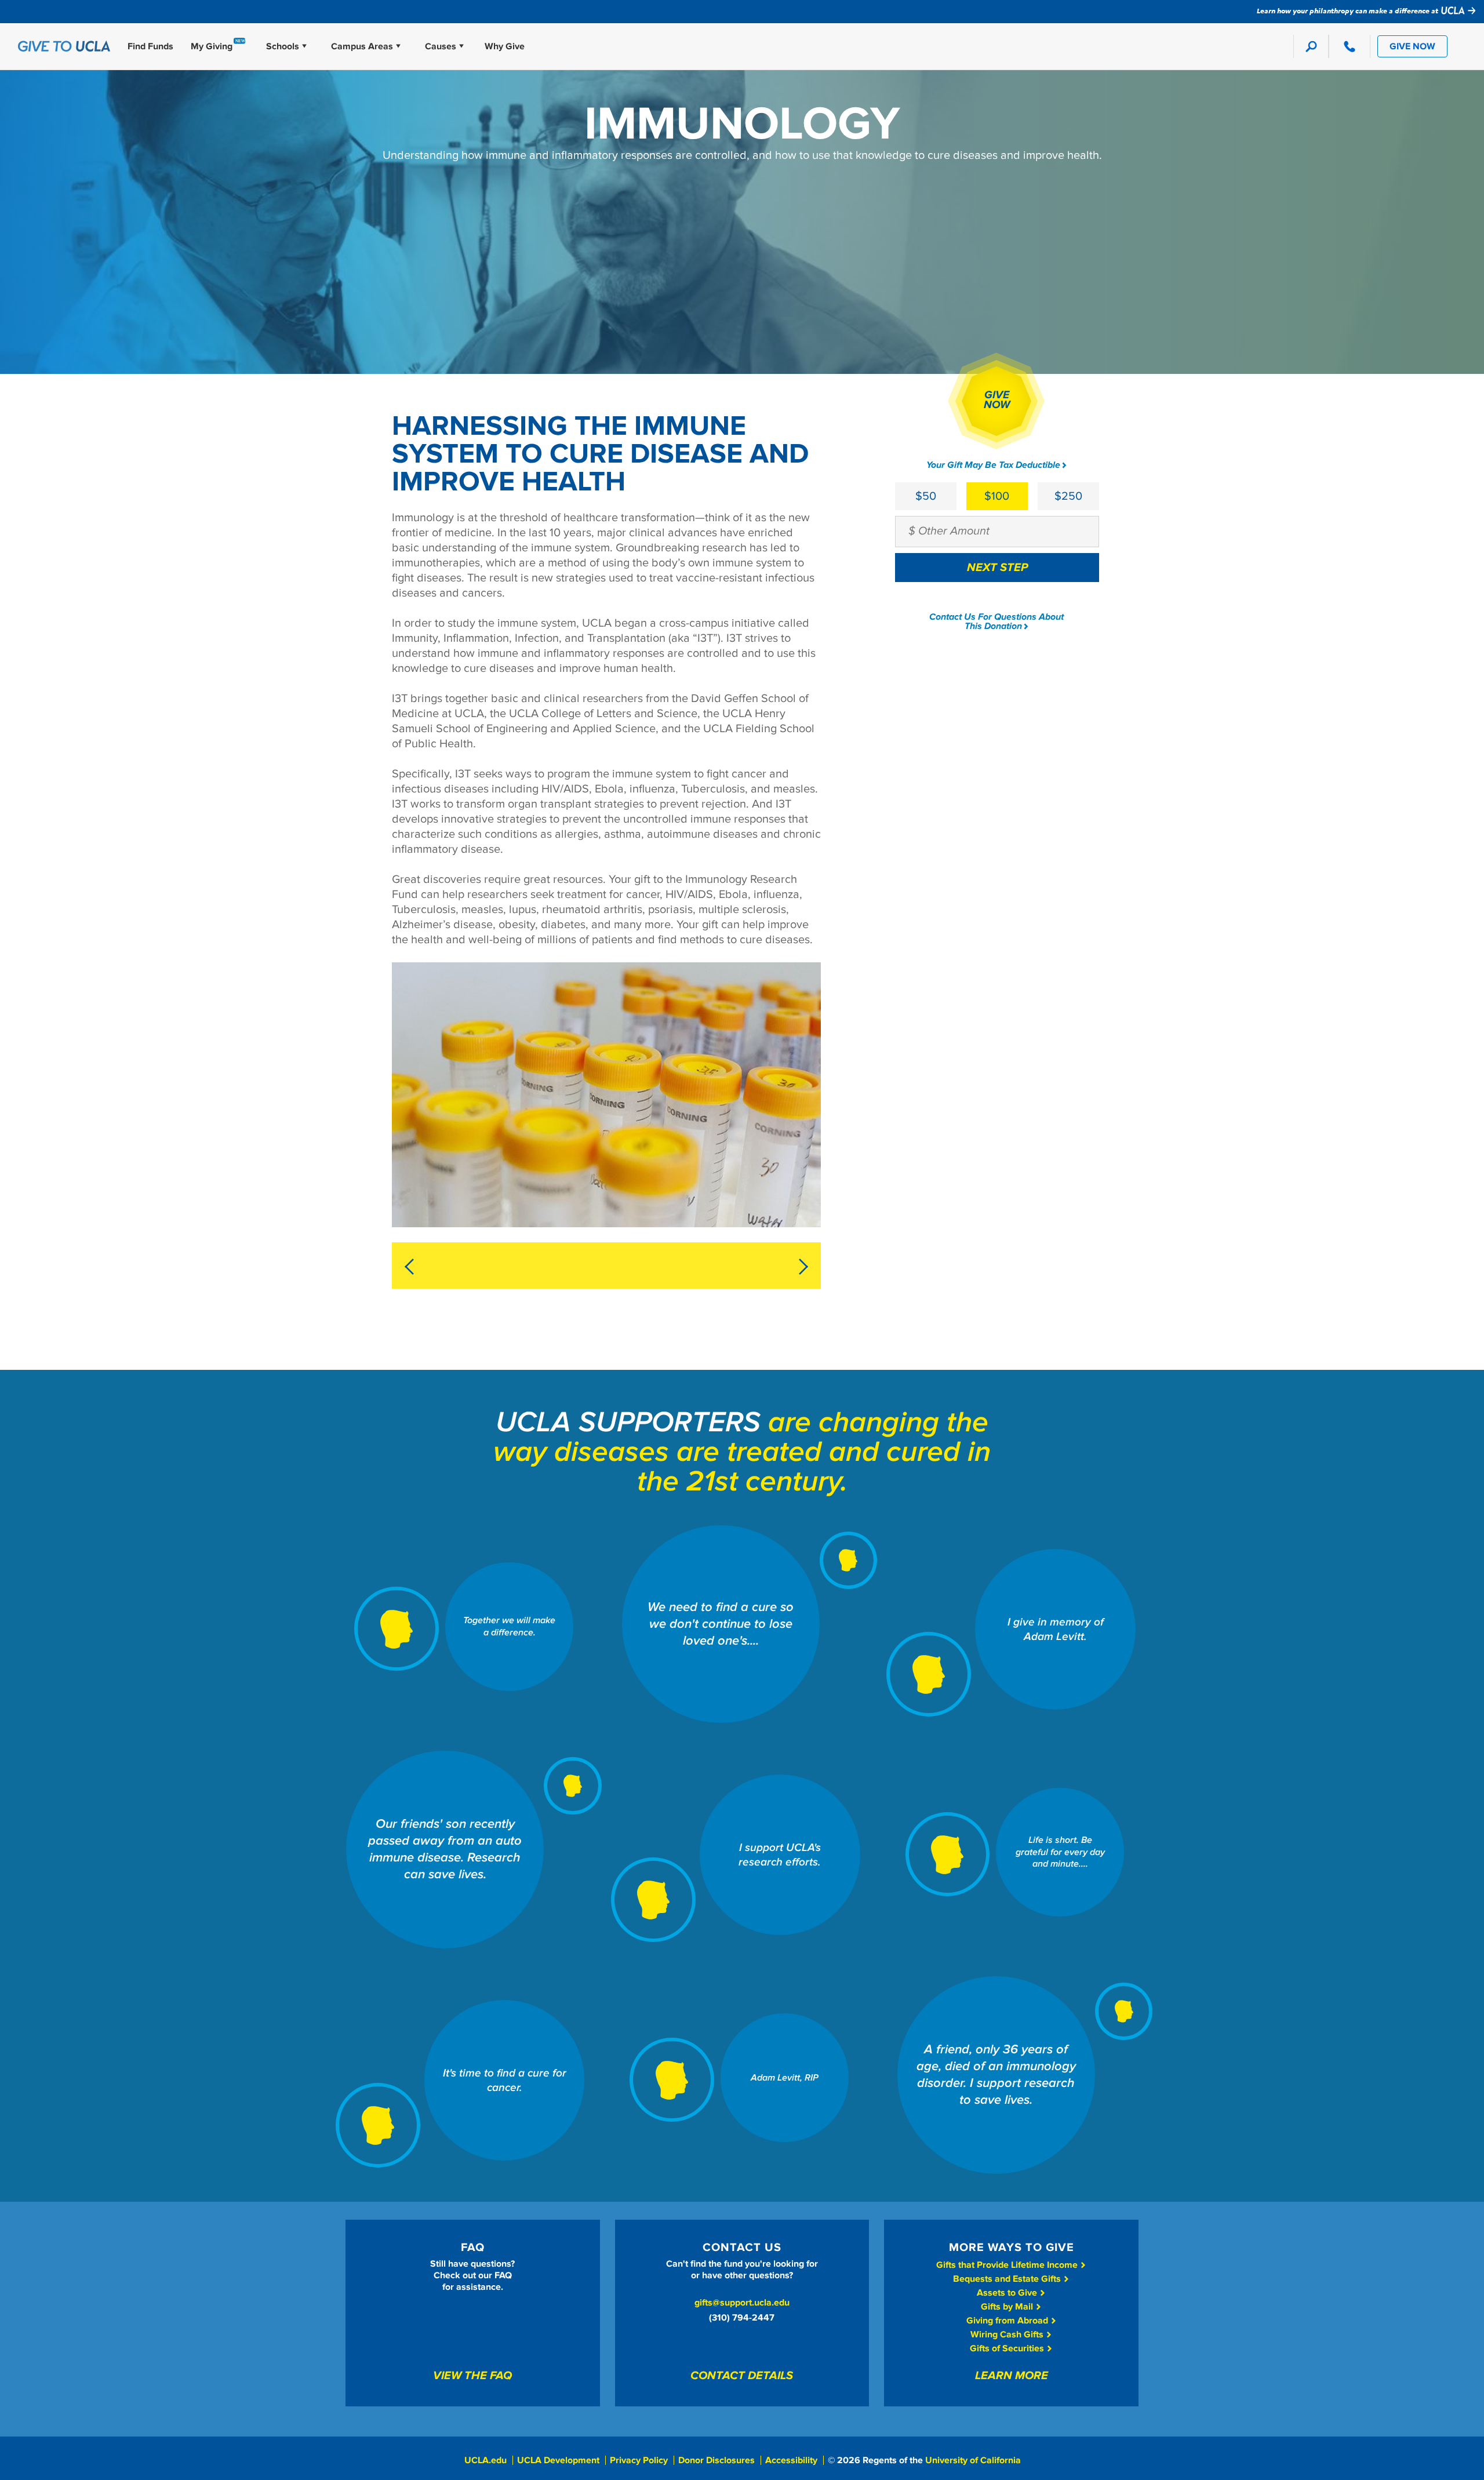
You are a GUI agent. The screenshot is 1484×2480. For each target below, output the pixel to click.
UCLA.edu (485, 2460)
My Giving (212, 46)
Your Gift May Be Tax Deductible (993, 465)
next (799, 1267)
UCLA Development (558, 2460)
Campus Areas (362, 46)
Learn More (1012, 2376)
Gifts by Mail (1008, 2307)
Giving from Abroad (1008, 2321)
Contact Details (742, 2376)
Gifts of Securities (1008, 2348)
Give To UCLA (64, 46)
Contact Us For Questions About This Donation (996, 622)
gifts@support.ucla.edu (742, 2303)
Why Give (505, 46)
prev (413, 1267)
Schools (283, 46)
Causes (441, 46)
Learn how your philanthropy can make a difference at (1348, 10)
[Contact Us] (1349, 46)
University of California (973, 2460)
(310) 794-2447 (742, 2318)
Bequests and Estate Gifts (1008, 2279)
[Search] (1311, 46)
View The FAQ (472, 2376)
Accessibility (791, 2460)
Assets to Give (1008, 2293)
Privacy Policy (639, 2460)
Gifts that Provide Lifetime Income (1008, 2265)
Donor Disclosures (716, 2460)
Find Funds (150, 46)
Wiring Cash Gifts (1008, 2334)
